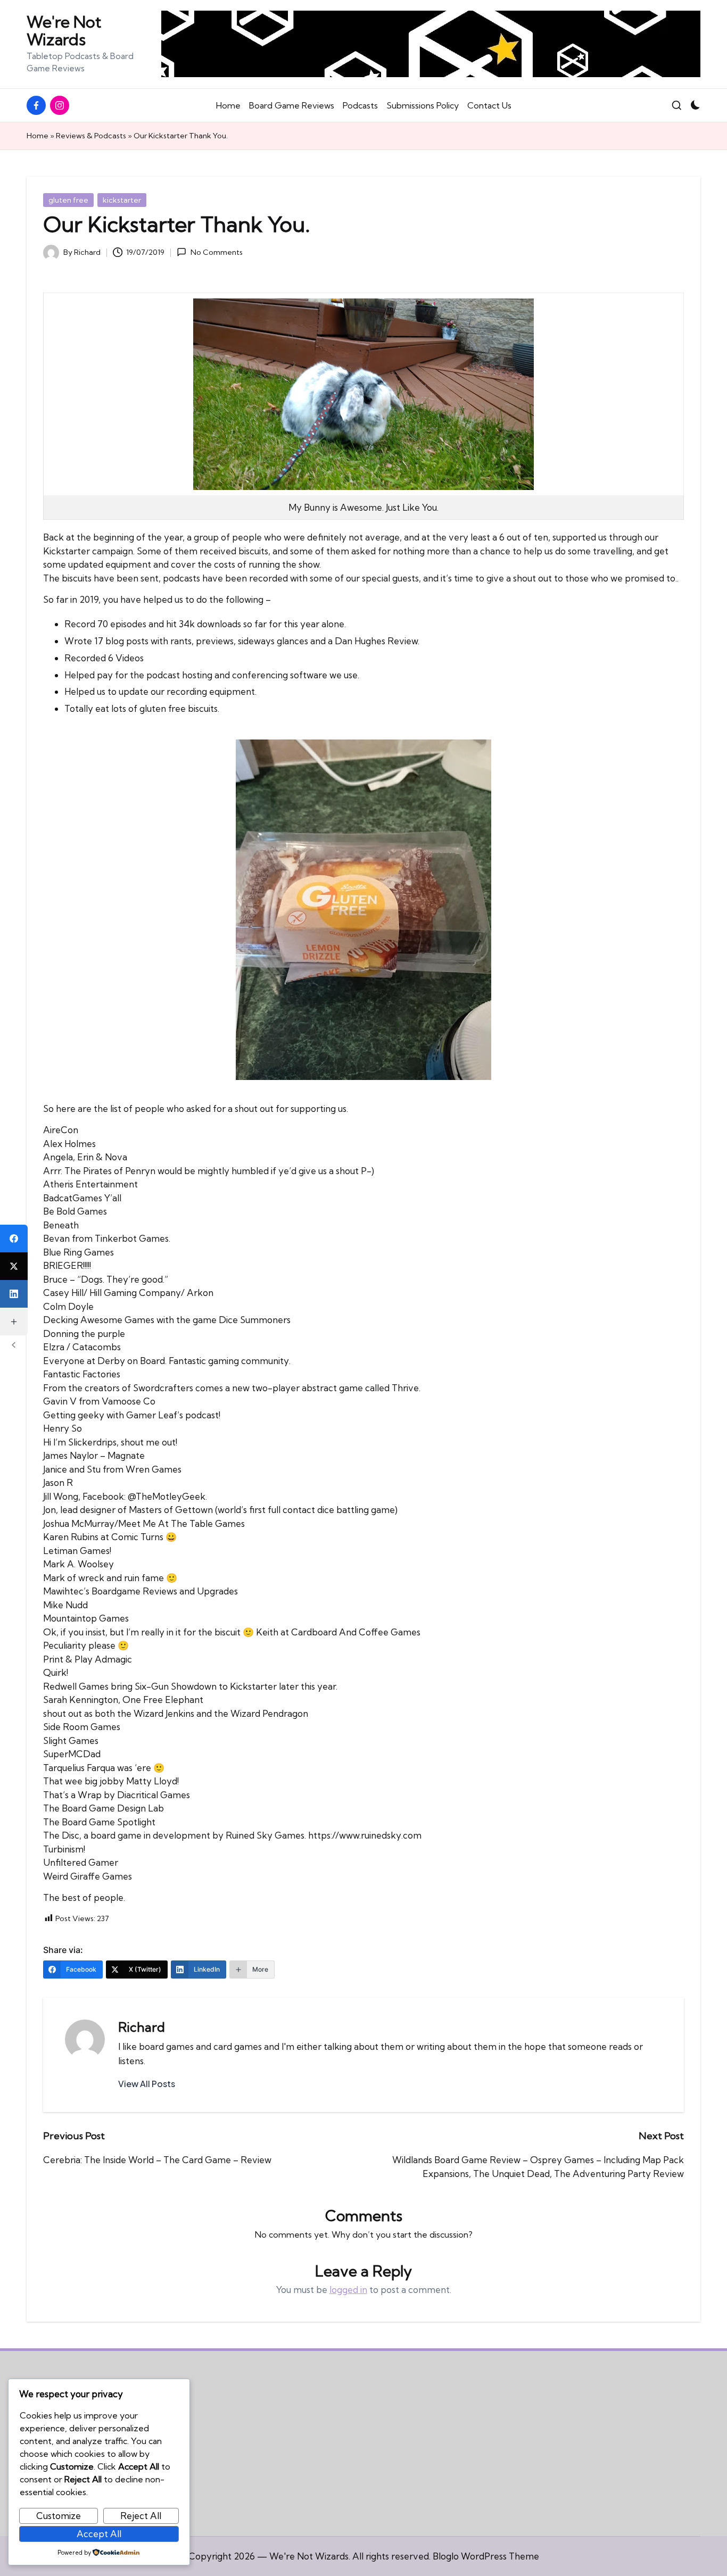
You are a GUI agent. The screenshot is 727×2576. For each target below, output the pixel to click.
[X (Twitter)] (14, 1266)
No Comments (216, 252)
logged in (348, 2290)
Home (38, 136)
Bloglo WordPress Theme (486, 2556)
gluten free (68, 200)
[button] (147, 2084)
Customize (59, 2516)
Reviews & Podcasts (91, 136)
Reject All (141, 2516)
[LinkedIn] (14, 1294)
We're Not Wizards (64, 31)
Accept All (99, 2534)
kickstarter (122, 200)
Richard (142, 2027)
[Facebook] (14, 1239)
